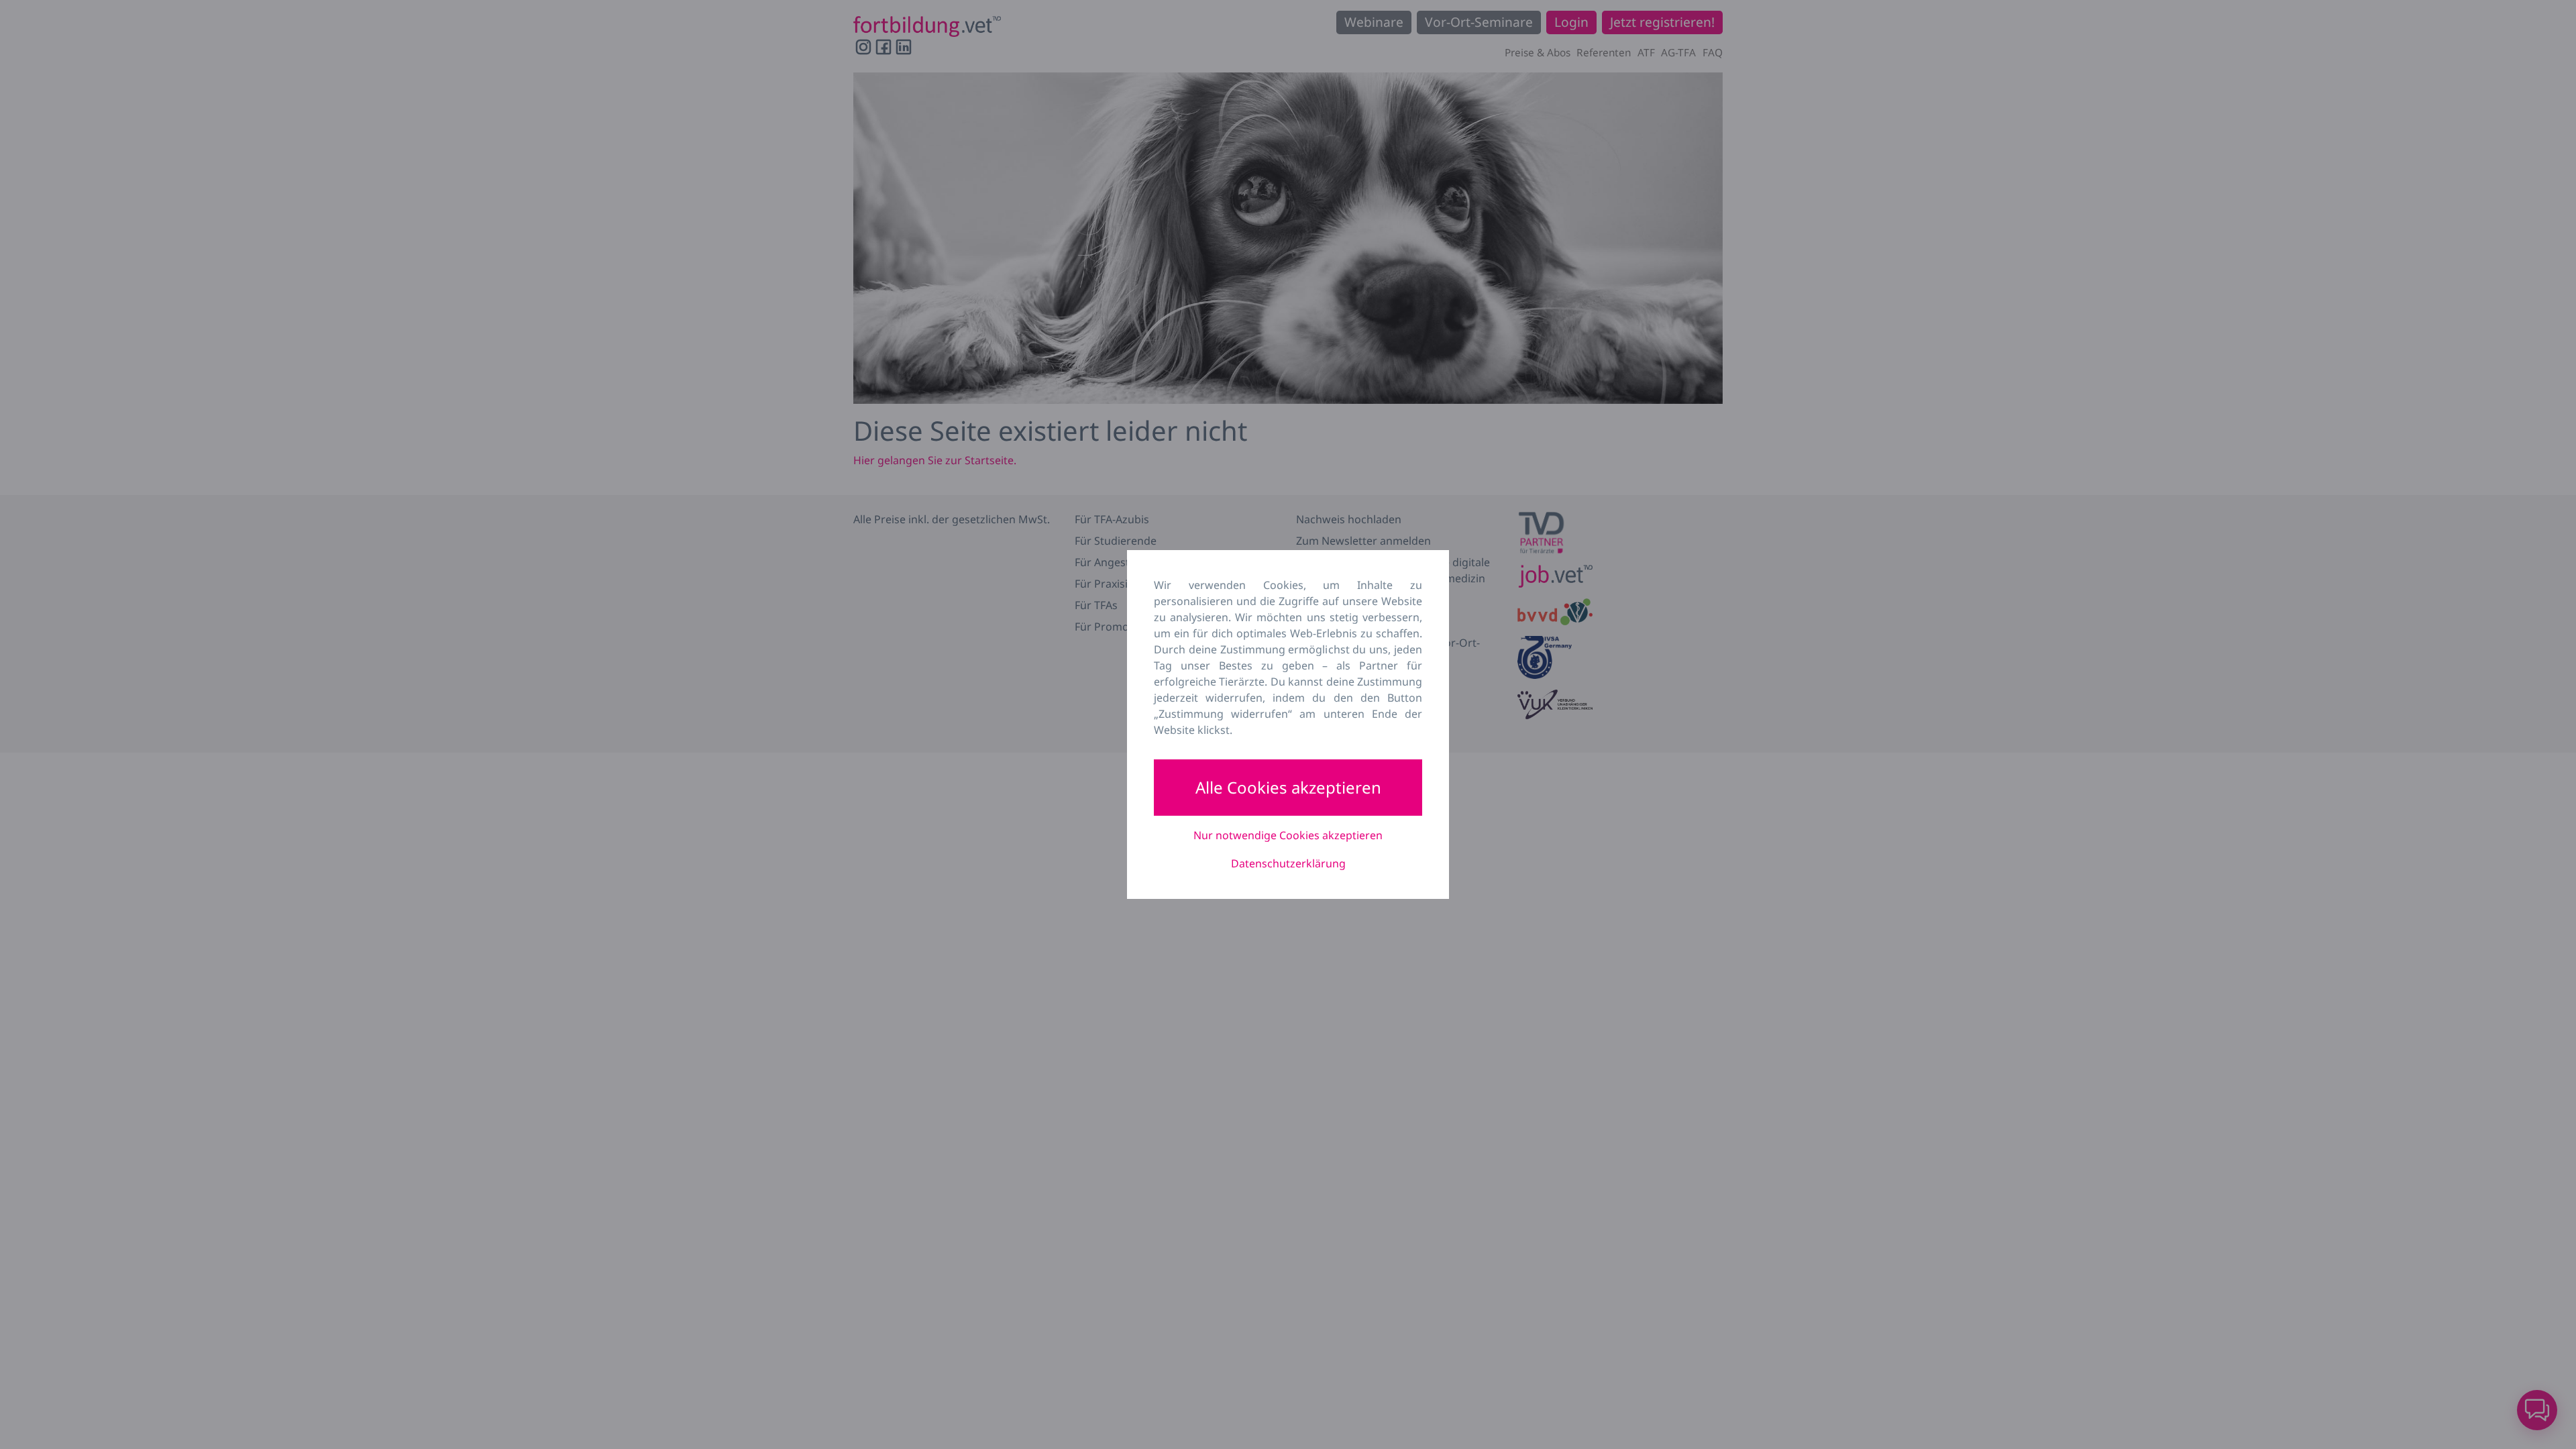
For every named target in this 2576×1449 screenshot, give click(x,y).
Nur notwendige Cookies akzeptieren (1288, 835)
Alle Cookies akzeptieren (1288, 787)
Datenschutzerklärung (1288, 863)
